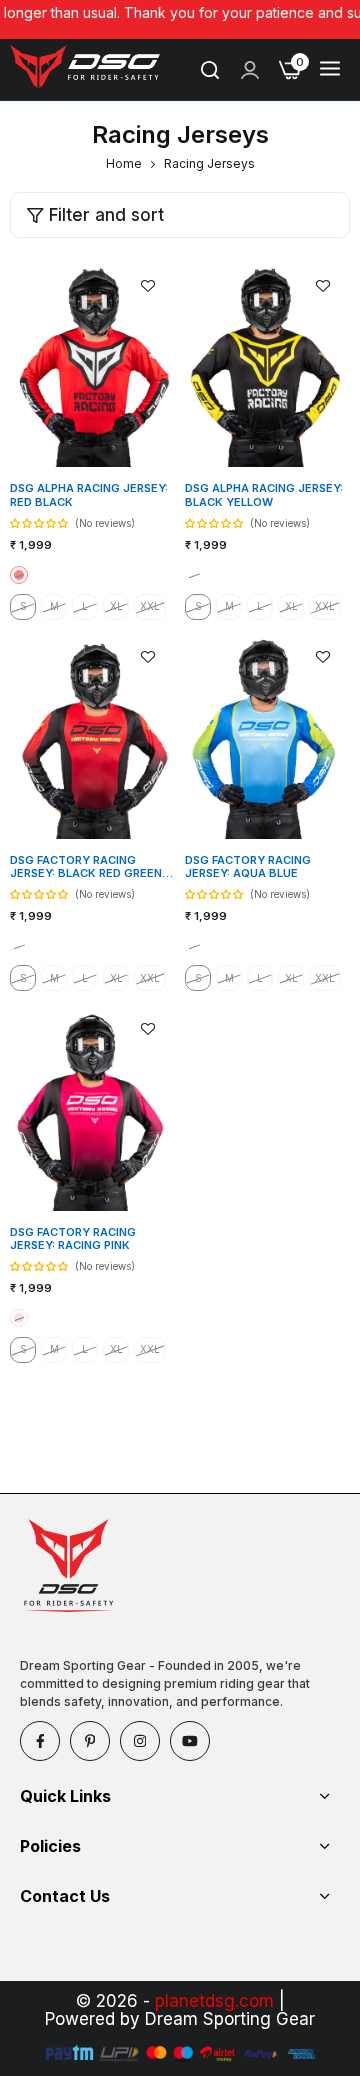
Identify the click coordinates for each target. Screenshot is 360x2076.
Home (124, 163)
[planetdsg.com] (85, 70)
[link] (250, 70)
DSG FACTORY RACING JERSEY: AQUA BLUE (248, 867)
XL (116, 606)
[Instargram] (140, 1741)
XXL (150, 606)
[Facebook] (40, 1741)
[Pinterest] (90, 1741)
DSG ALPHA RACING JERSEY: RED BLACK (89, 495)
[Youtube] (190, 1741)
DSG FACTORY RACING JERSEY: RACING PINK (73, 1239)
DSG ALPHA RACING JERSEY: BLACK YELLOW (264, 495)
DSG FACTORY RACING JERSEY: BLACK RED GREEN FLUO (86, 867)
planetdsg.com (214, 2001)
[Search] (210, 70)
